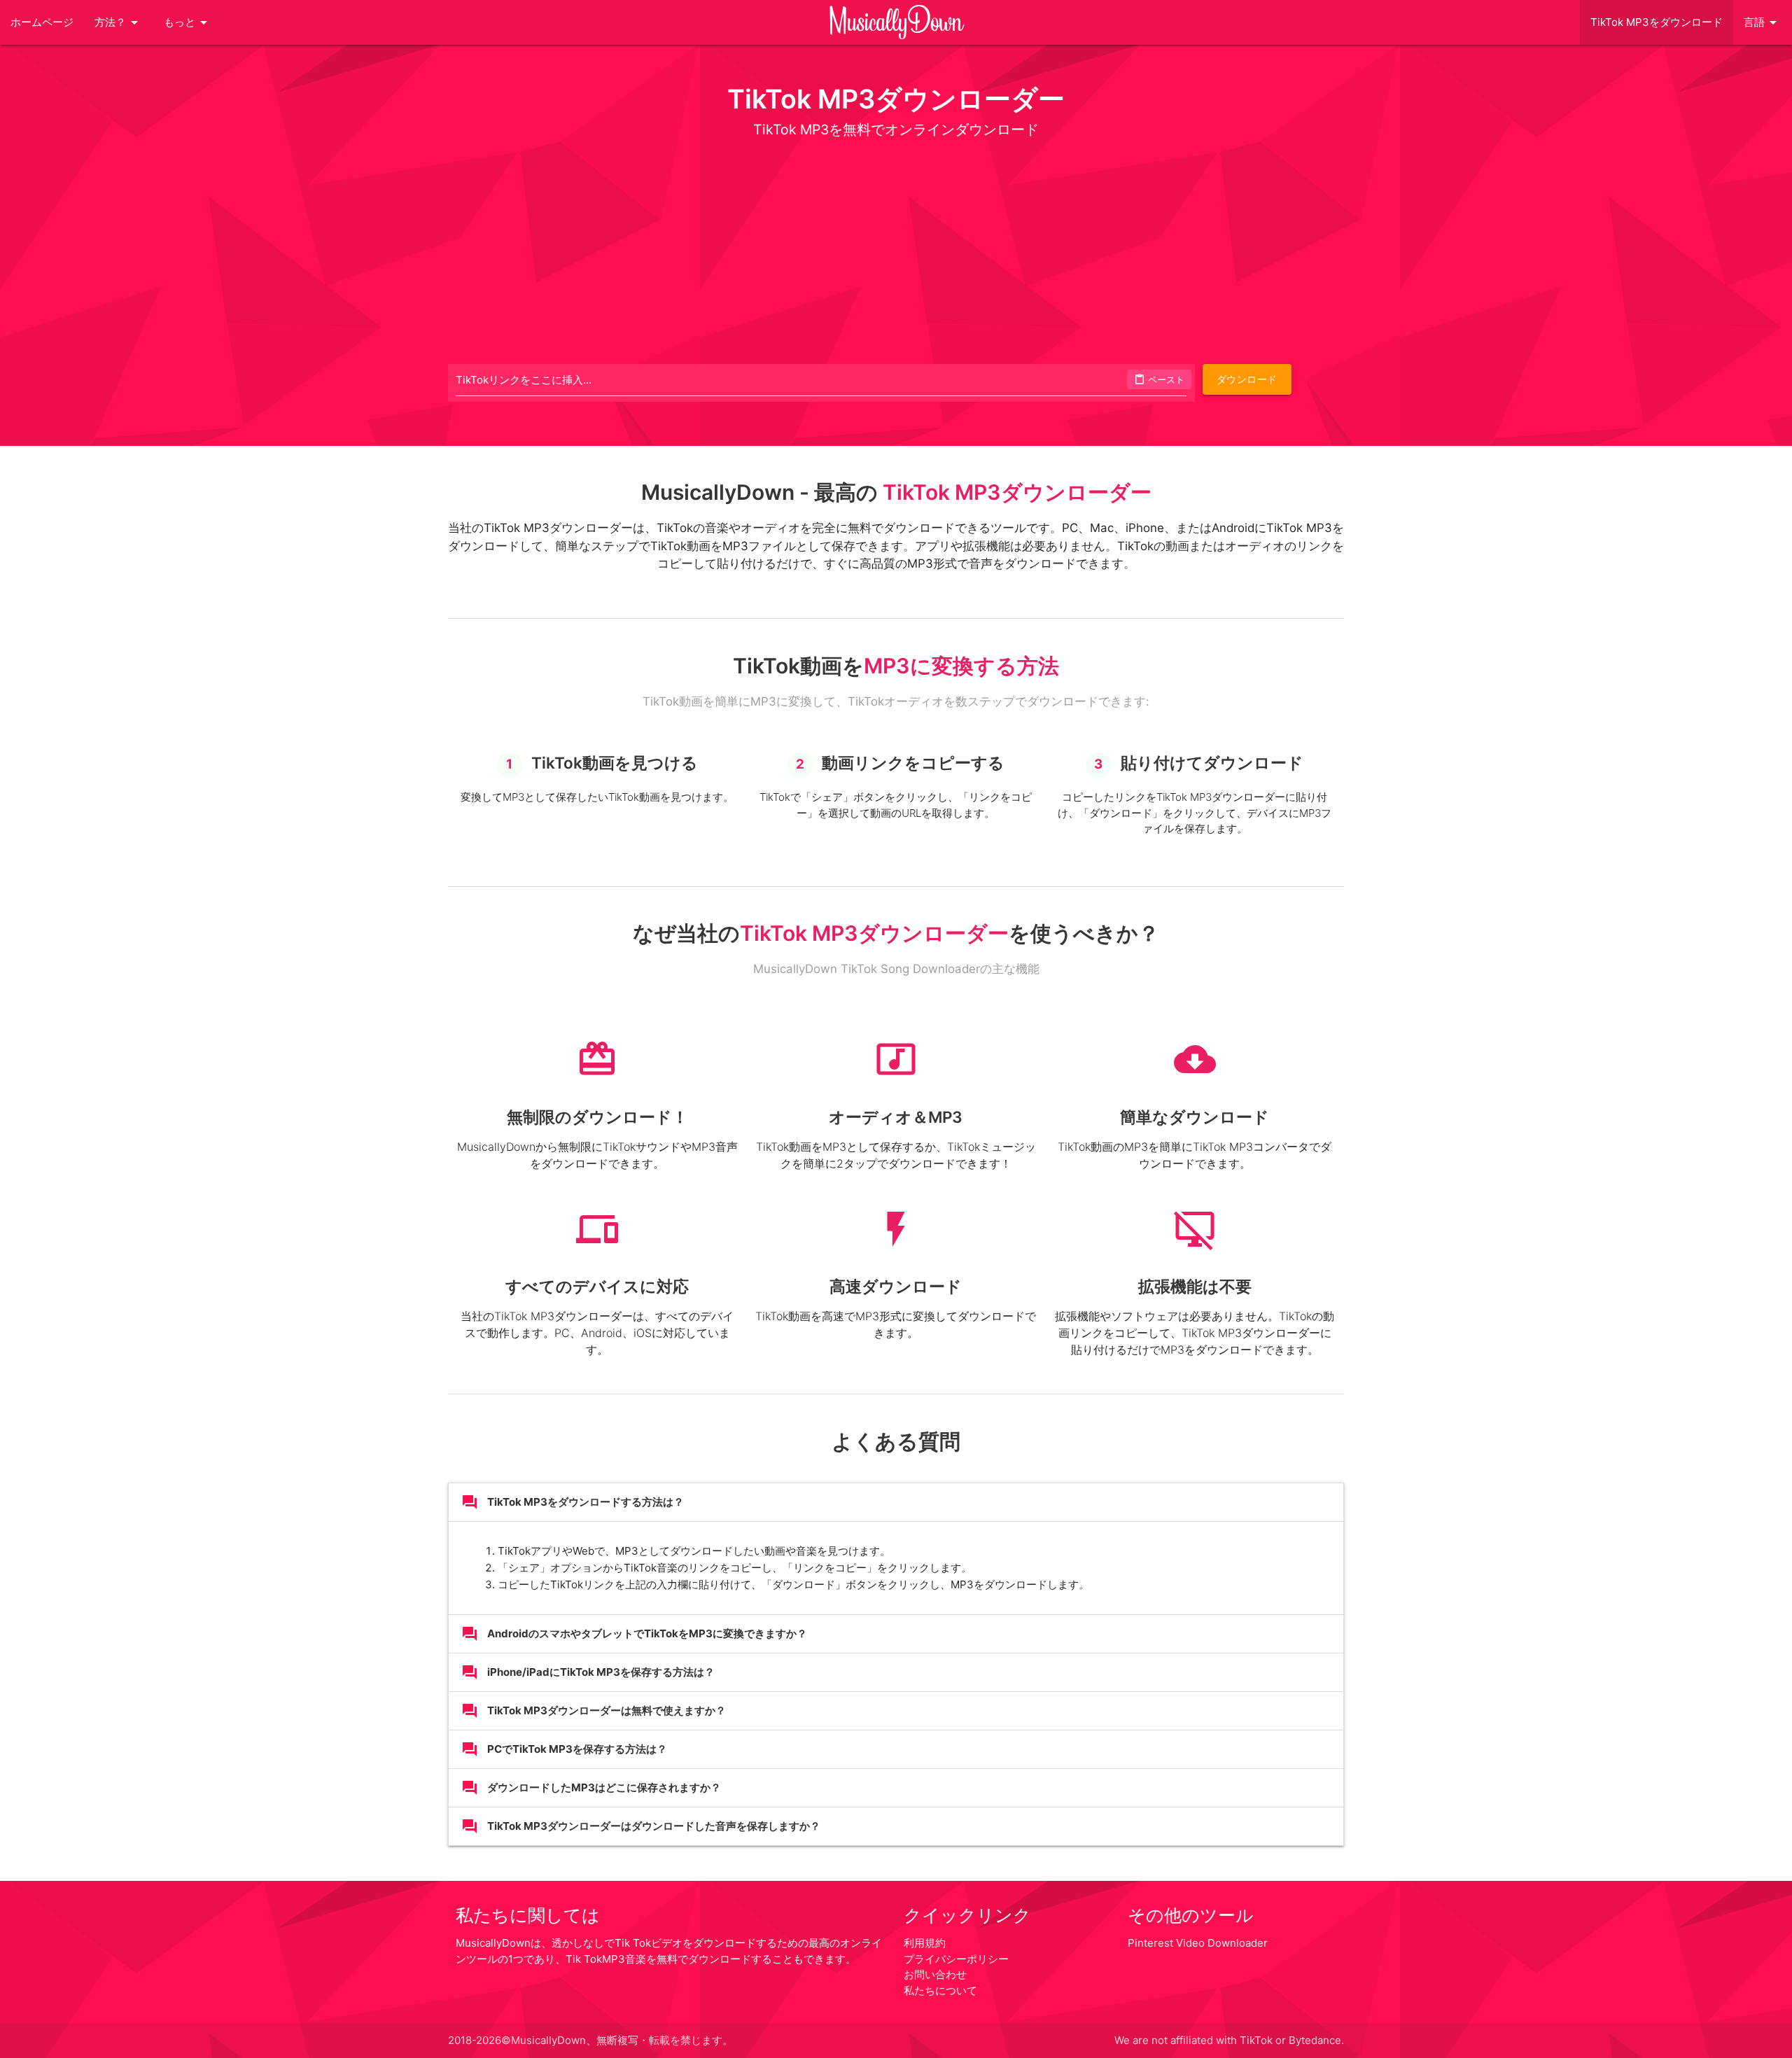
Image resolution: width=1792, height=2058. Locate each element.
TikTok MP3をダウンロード (1657, 22)
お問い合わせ (935, 1974)
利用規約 (925, 1943)
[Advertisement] (896, 251)
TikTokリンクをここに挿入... (524, 380)
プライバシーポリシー (956, 1959)
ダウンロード (1247, 379)
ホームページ (42, 22)
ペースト (1159, 379)
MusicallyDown (896, 22)
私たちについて (940, 1990)
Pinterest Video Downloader (1198, 1943)
